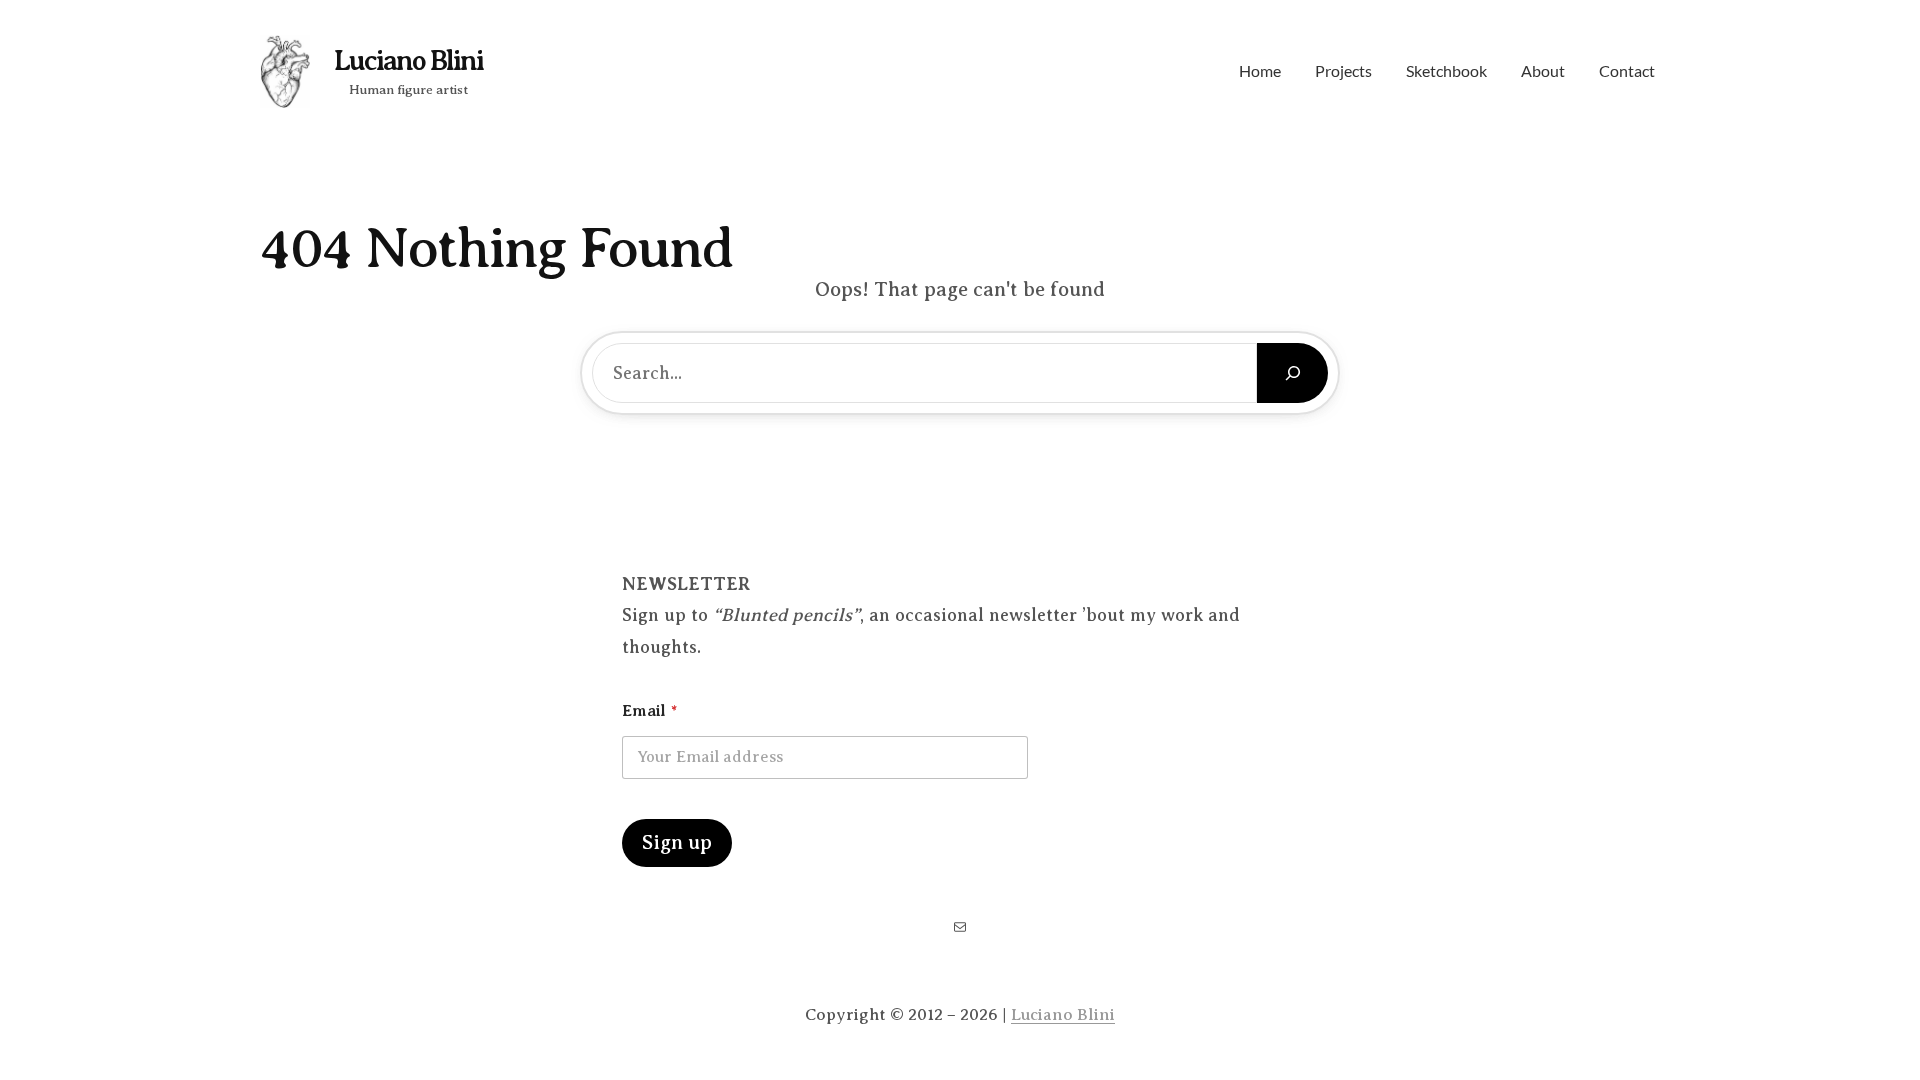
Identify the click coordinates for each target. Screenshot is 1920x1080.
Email (649, 711)
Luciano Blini (408, 60)
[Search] (1292, 373)
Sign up (677, 842)
